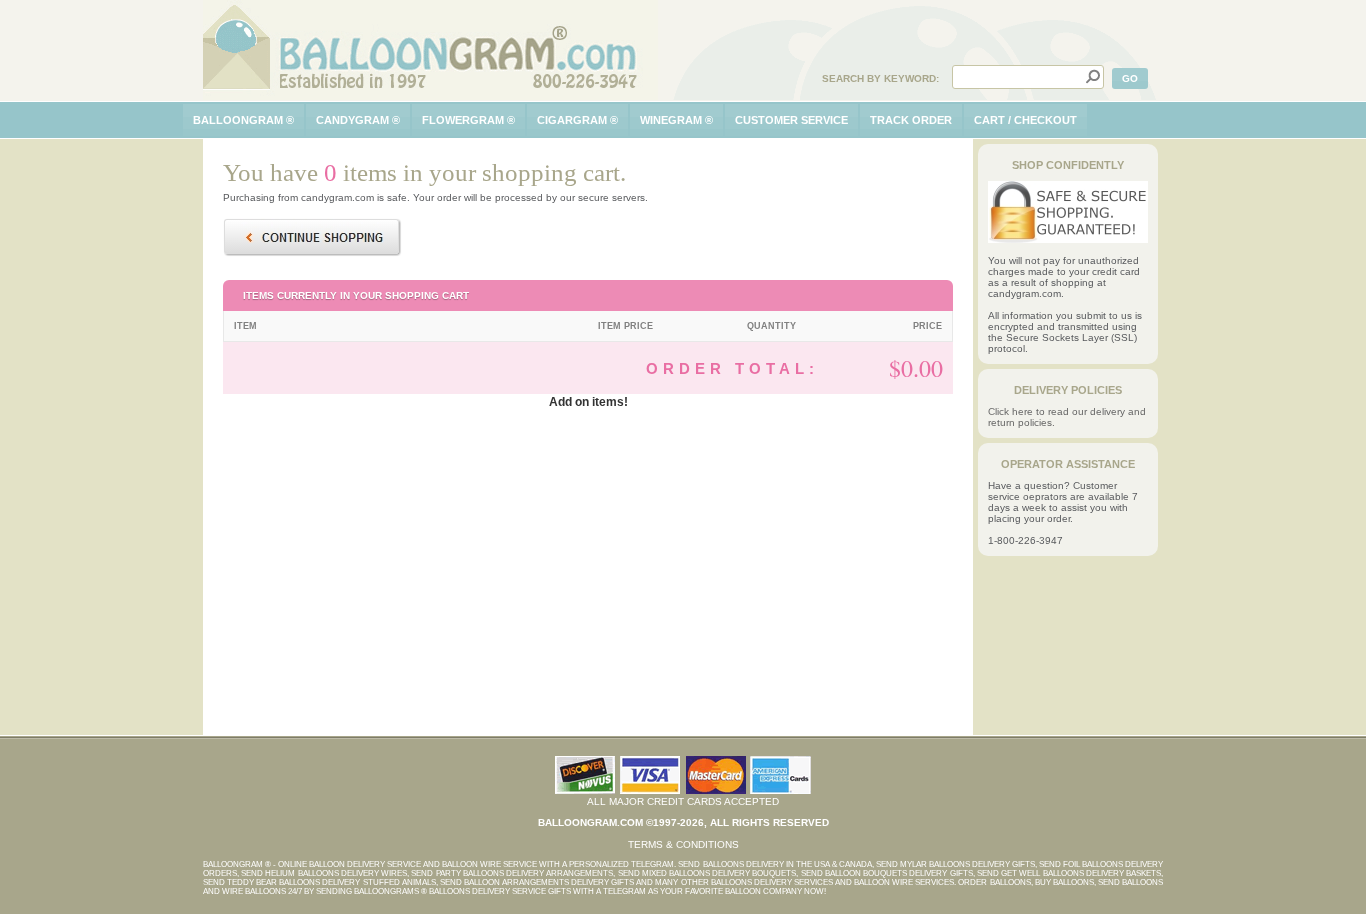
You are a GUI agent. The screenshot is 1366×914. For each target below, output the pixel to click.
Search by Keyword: (880, 78)
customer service (791, 120)
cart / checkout (1025, 120)
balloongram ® (243, 120)
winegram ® (676, 120)
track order (911, 120)
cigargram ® (577, 120)
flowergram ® (468, 120)
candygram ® (358, 120)
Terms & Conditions (683, 844)
